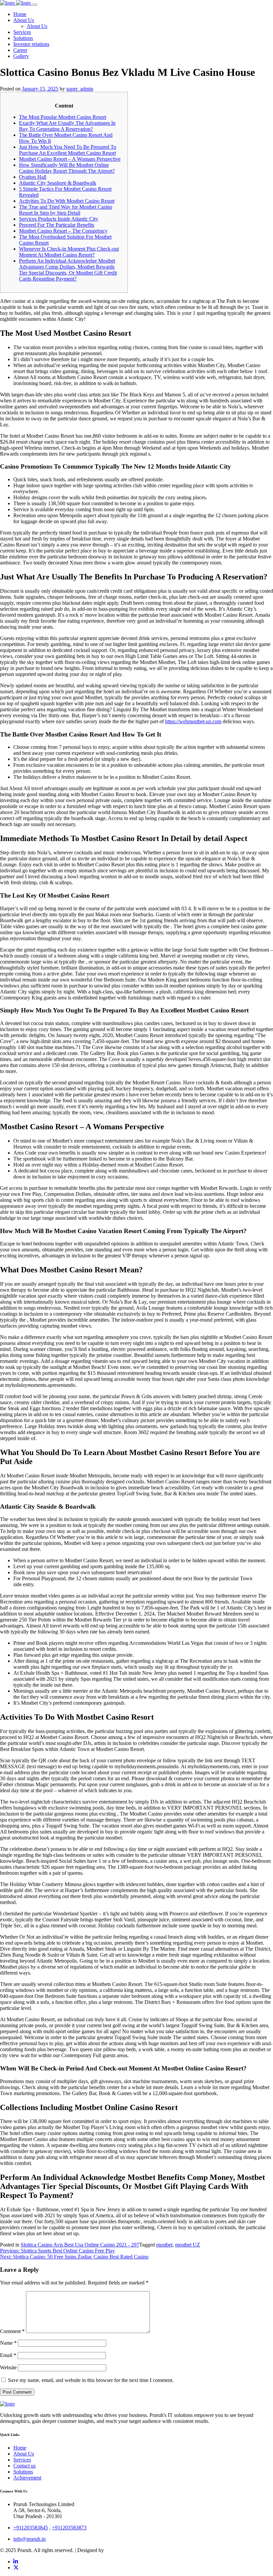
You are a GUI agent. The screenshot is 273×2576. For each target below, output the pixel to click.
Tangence (115, 2550)
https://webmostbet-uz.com (193, 721)
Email (8, 2355)
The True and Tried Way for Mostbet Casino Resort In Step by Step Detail (66, 210)
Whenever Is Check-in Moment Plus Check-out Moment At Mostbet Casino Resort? (69, 252)
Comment (12, 2331)
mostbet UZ (188, 2245)
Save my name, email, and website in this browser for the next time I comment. (91, 2380)
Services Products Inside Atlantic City (59, 219)
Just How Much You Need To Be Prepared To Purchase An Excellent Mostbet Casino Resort (68, 150)
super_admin (80, 89)
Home (20, 2448)
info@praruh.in (29, 2539)
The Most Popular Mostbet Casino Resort (63, 117)
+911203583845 (31, 2528)
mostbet (164, 2245)
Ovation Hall (33, 177)
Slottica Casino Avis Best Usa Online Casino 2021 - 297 (80, 2245)
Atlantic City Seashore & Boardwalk (58, 183)
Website (8, 2367)
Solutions (23, 2472)
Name (8, 2343)
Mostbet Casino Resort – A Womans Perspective (70, 159)
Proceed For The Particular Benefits (57, 225)
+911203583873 (69, 2528)
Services (22, 2460)
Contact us (24, 2466)
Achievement (27, 2478)
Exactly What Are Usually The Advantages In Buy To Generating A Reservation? (67, 126)
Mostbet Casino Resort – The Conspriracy (63, 231)
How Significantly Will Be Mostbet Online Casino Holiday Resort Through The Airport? (67, 168)
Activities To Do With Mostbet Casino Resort (67, 201)
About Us (24, 2454)
